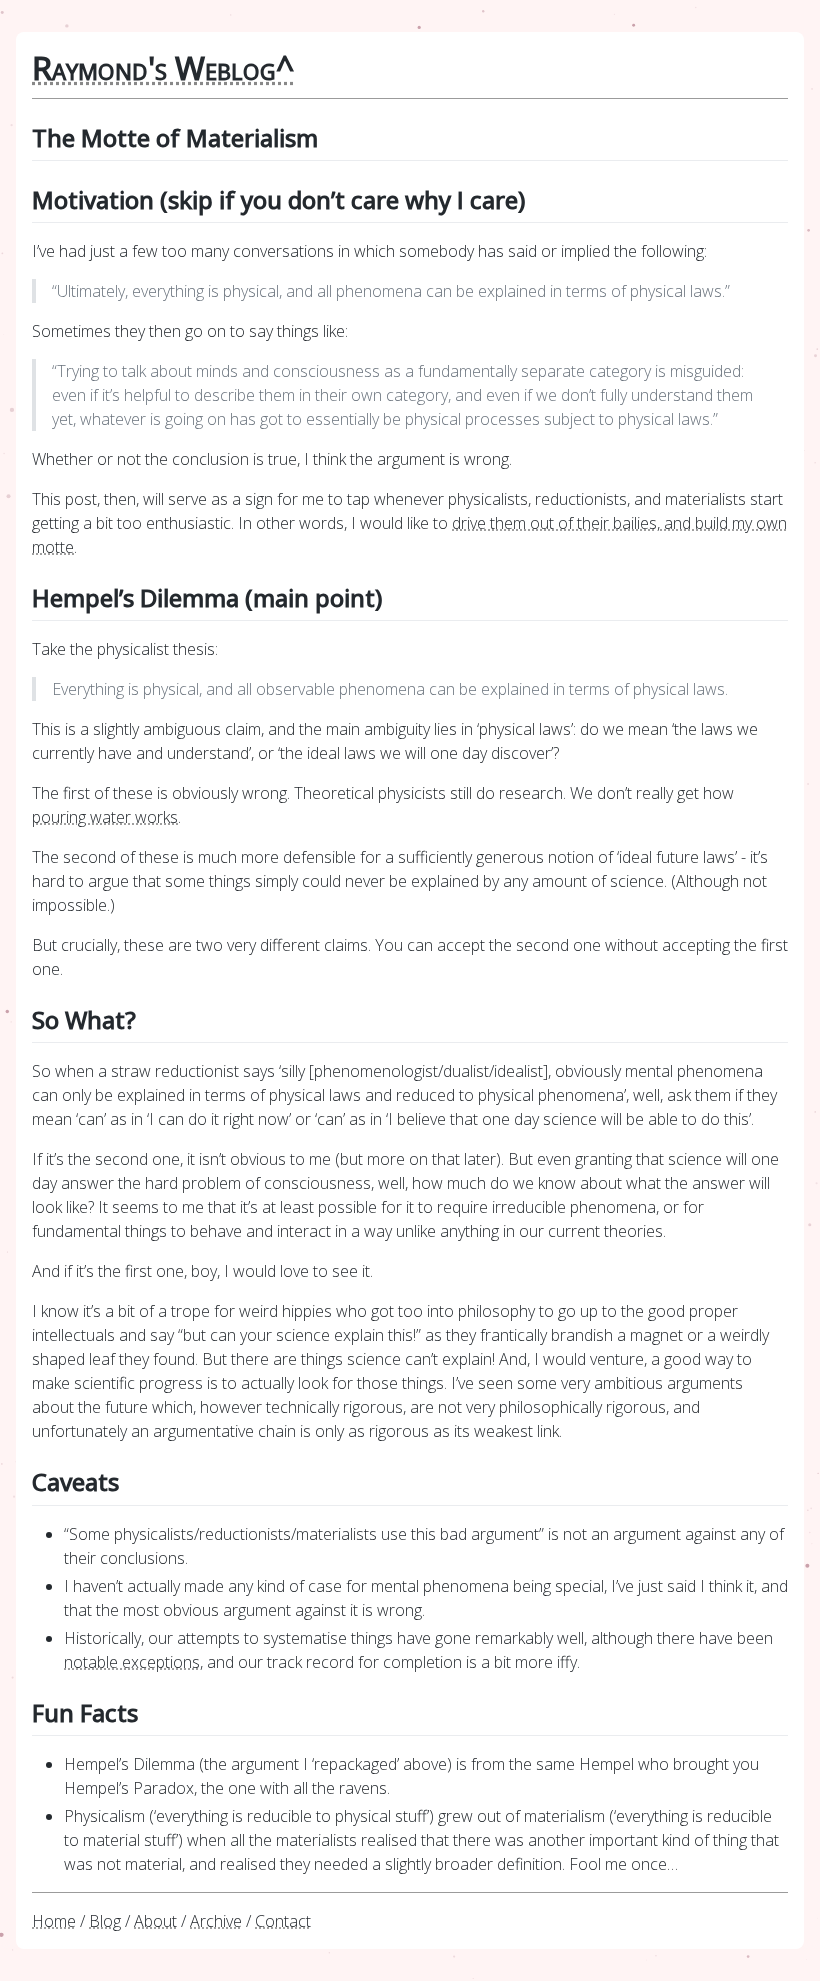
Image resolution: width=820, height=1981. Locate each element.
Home (54, 1921)
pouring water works (105, 817)
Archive (216, 1921)
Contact (283, 1921)
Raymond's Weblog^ (163, 67)
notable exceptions (132, 1662)
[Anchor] (330, 136)
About (155, 1921)
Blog (105, 1921)
